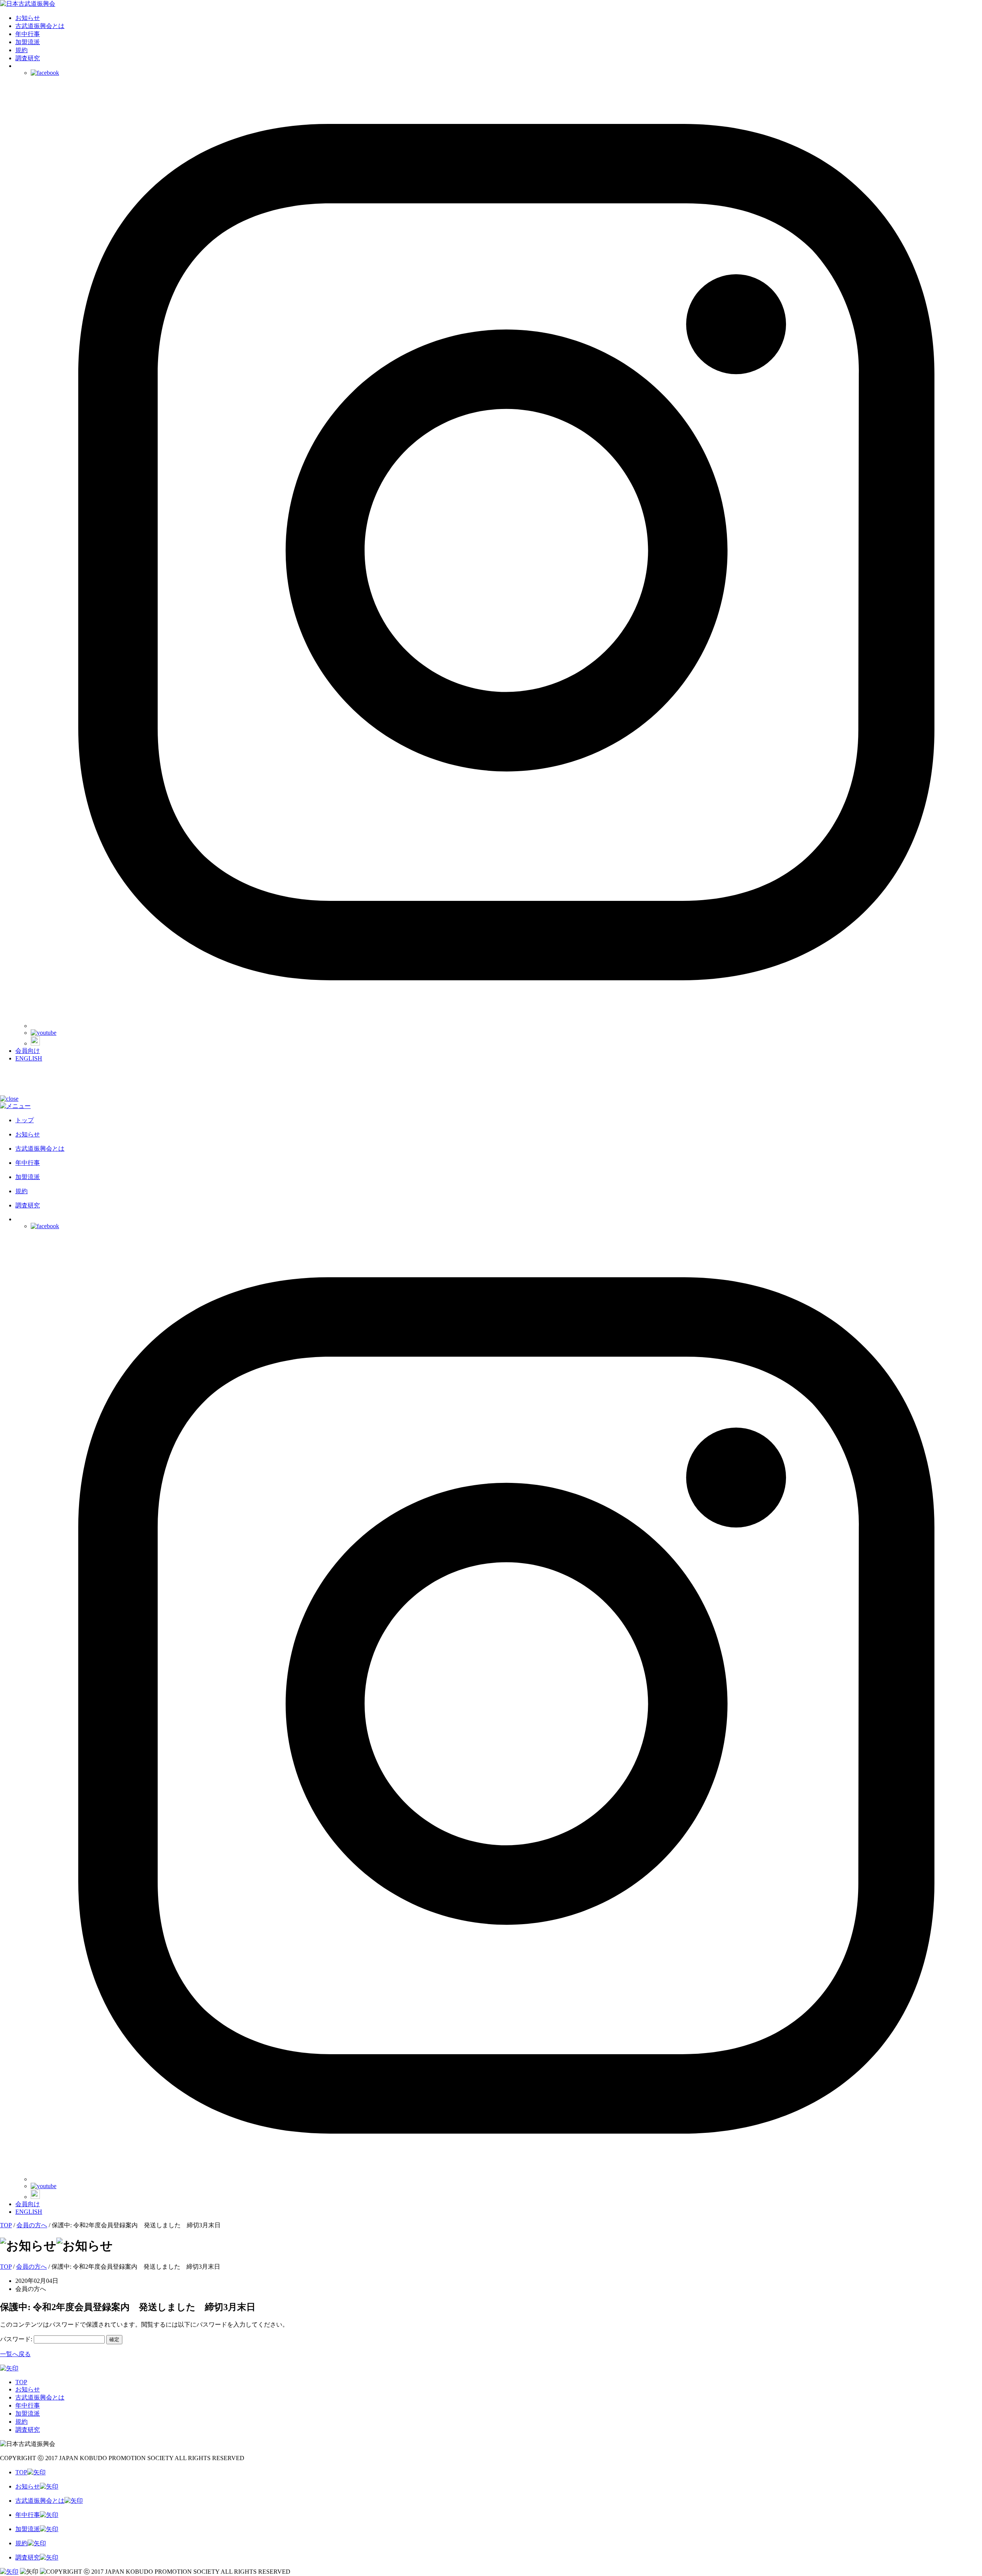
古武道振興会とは (40, 26)
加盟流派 (28, 42)
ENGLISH (29, 1058)
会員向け (28, 1051)
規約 (21, 50)
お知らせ (28, 18)
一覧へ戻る (15, 2354)
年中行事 (28, 34)
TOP (21, 2382)
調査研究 (28, 58)
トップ (25, 1120)
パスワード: (17, 2339)
